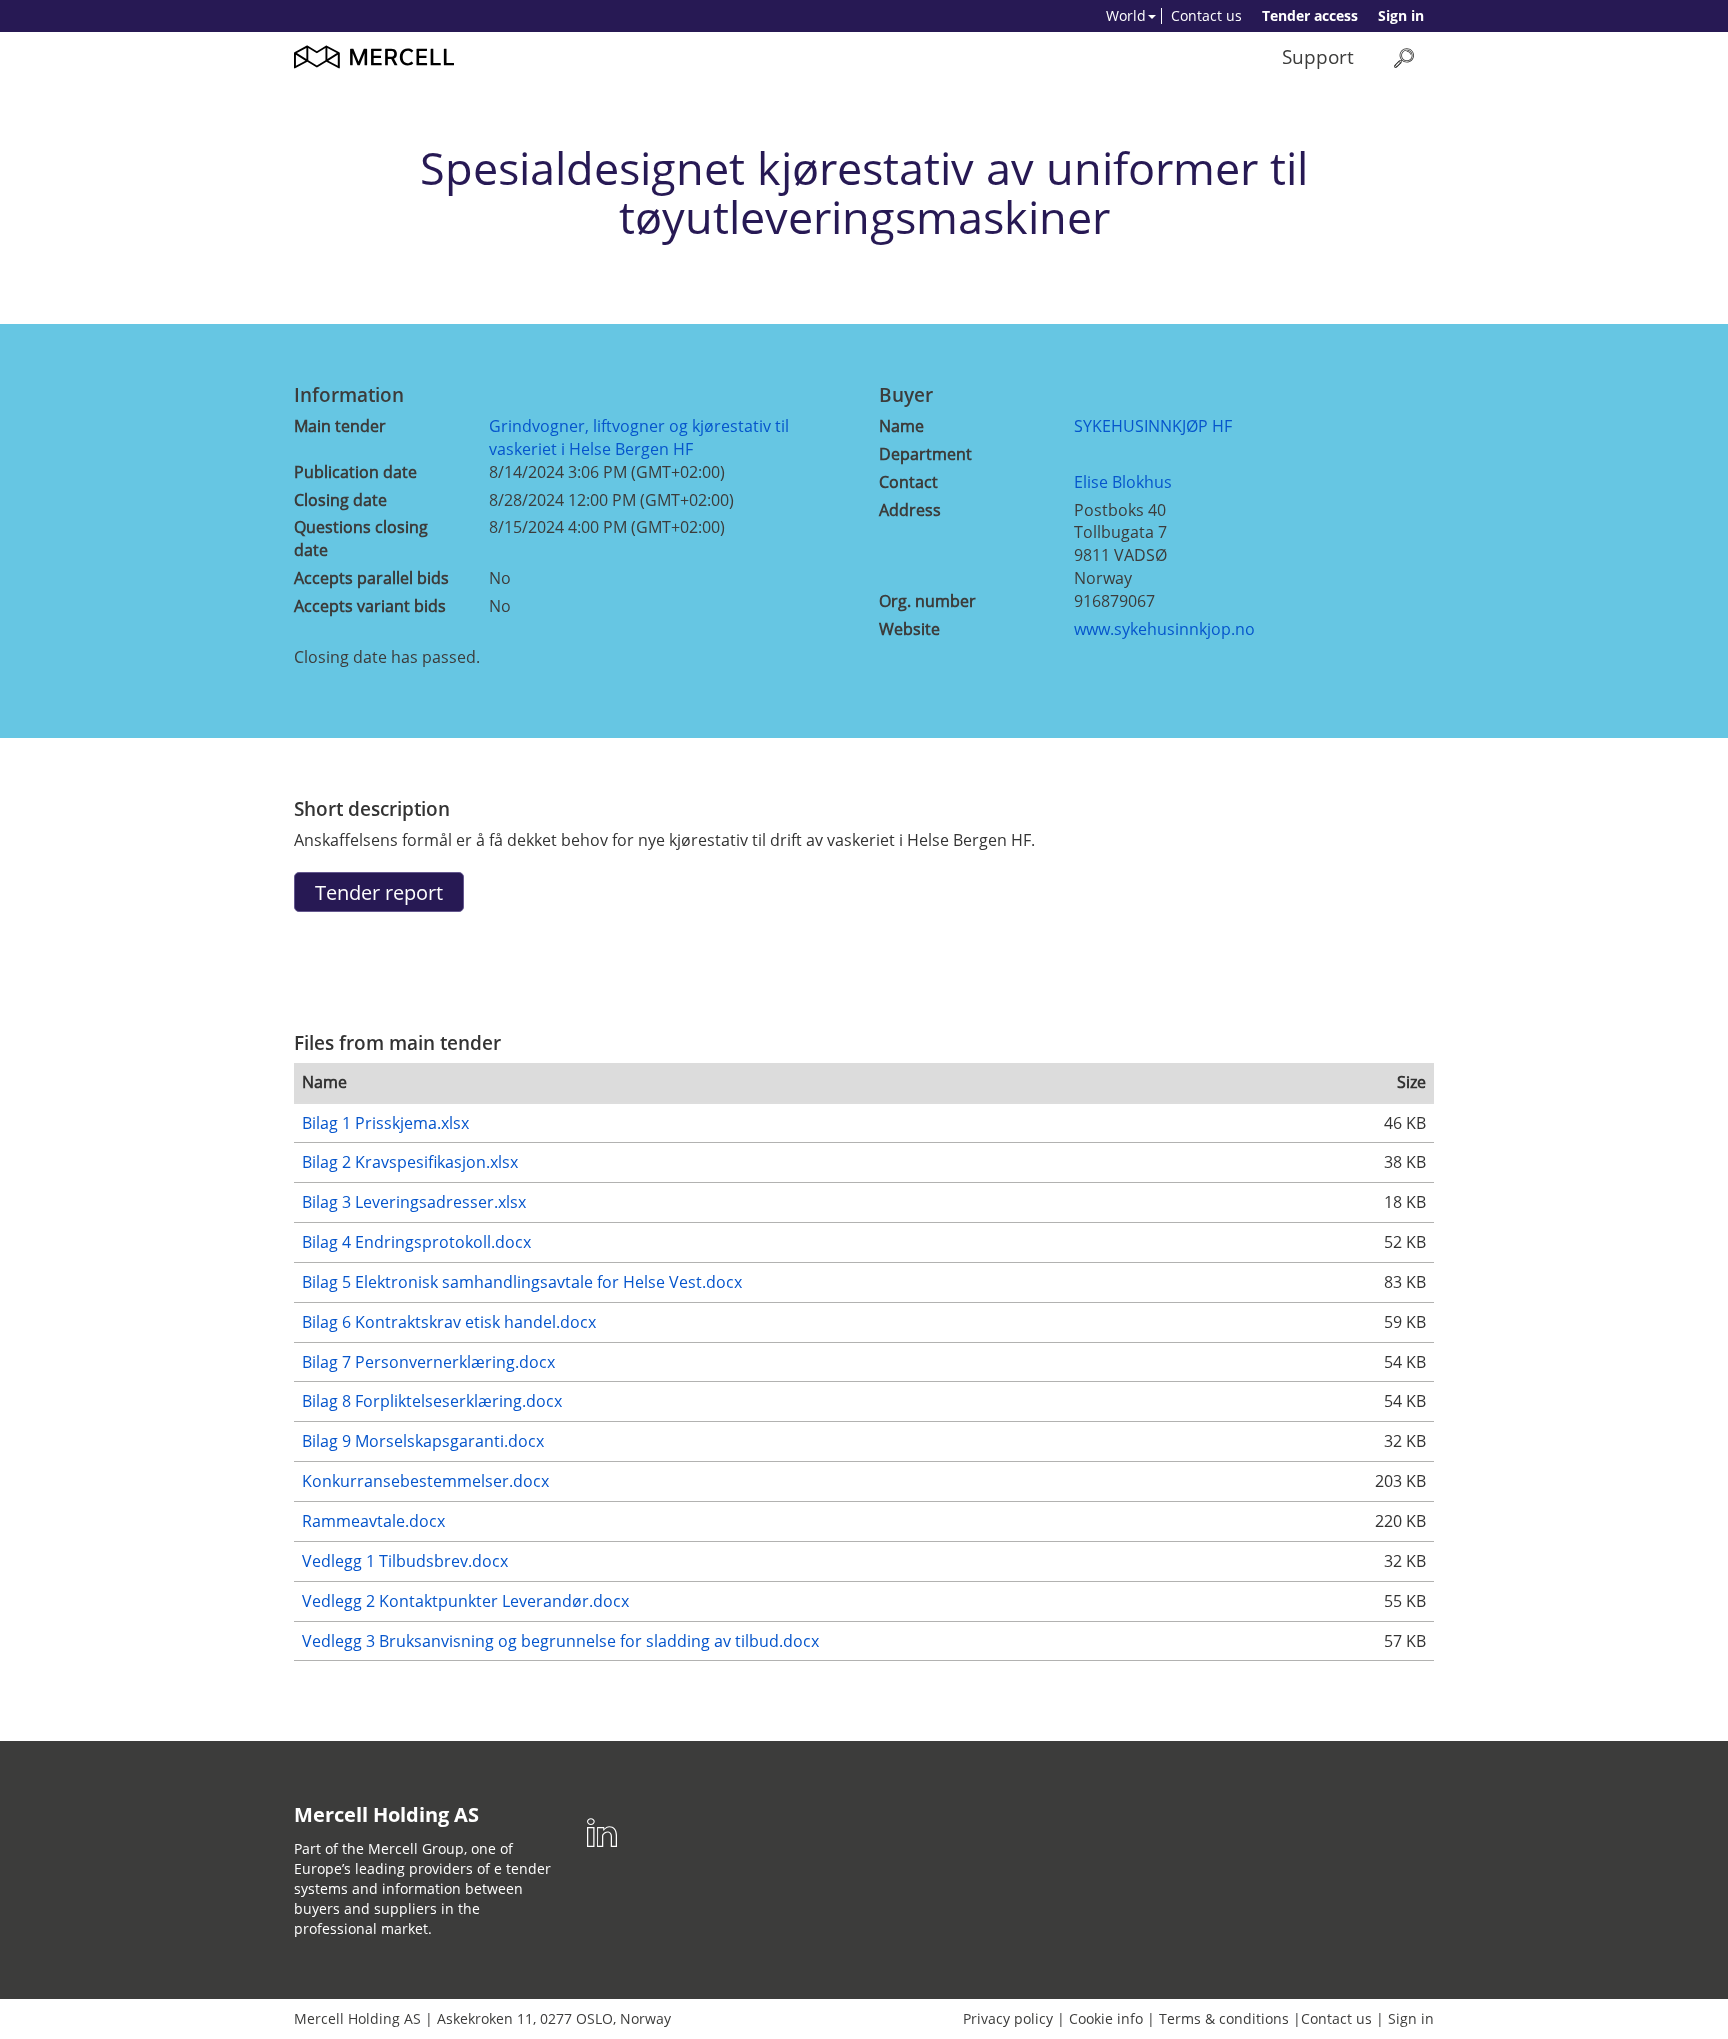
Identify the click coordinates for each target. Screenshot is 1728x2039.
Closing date (340, 500)
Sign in (1401, 15)
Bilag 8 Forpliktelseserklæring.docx (432, 1401)
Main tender (340, 426)
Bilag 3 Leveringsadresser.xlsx (414, 1202)
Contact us (1206, 15)
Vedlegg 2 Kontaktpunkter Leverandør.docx (465, 1601)
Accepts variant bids (370, 606)
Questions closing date (361, 538)
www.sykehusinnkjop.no (1164, 629)
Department (925, 454)
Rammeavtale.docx (373, 1521)
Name (901, 426)
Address (910, 510)
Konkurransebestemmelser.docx (425, 1481)
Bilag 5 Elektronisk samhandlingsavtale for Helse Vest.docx (522, 1282)
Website (909, 629)
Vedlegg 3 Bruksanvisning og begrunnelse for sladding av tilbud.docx (560, 1641)
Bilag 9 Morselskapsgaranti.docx (423, 1441)
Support (1318, 56)
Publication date (355, 472)
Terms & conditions (1224, 2018)
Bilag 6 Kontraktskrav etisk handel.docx (449, 1322)
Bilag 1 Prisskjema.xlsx (385, 1123)
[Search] (1404, 57)
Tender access (1310, 15)
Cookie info (1106, 2018)
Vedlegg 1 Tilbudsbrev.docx (405, 1561)
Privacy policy (1008, 2018)
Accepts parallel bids (371, 578)
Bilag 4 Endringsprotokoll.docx (416, 1242)
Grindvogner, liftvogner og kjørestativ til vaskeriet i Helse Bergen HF (639, 437)
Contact (908, 482)
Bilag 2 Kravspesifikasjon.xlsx (410, 1162)
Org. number (927, 601)
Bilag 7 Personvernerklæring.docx (428, 1362)
